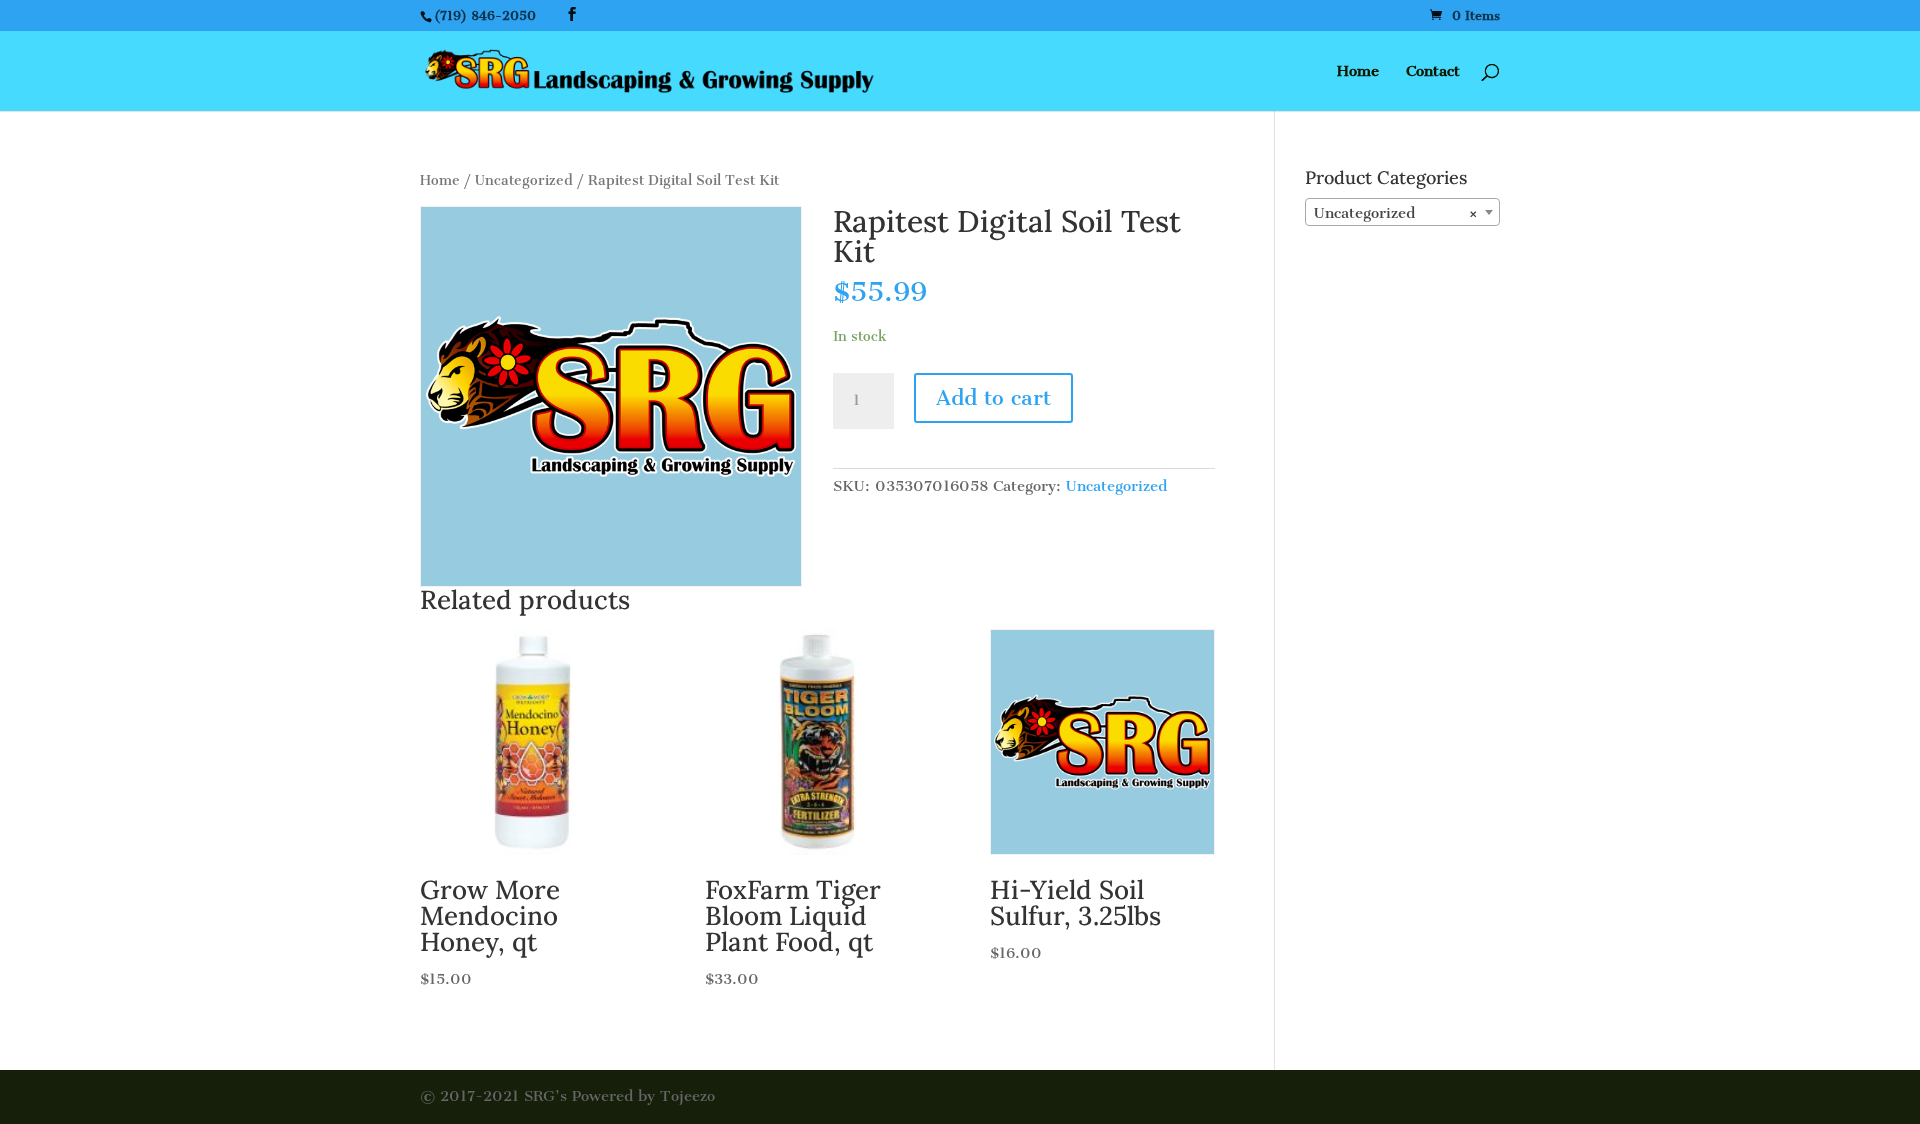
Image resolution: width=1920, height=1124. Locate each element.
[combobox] (1402, 212)
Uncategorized (524, 180)
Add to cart (993, 397)
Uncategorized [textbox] (1396, 213)
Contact (1433, 72)
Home (1358, 72)
